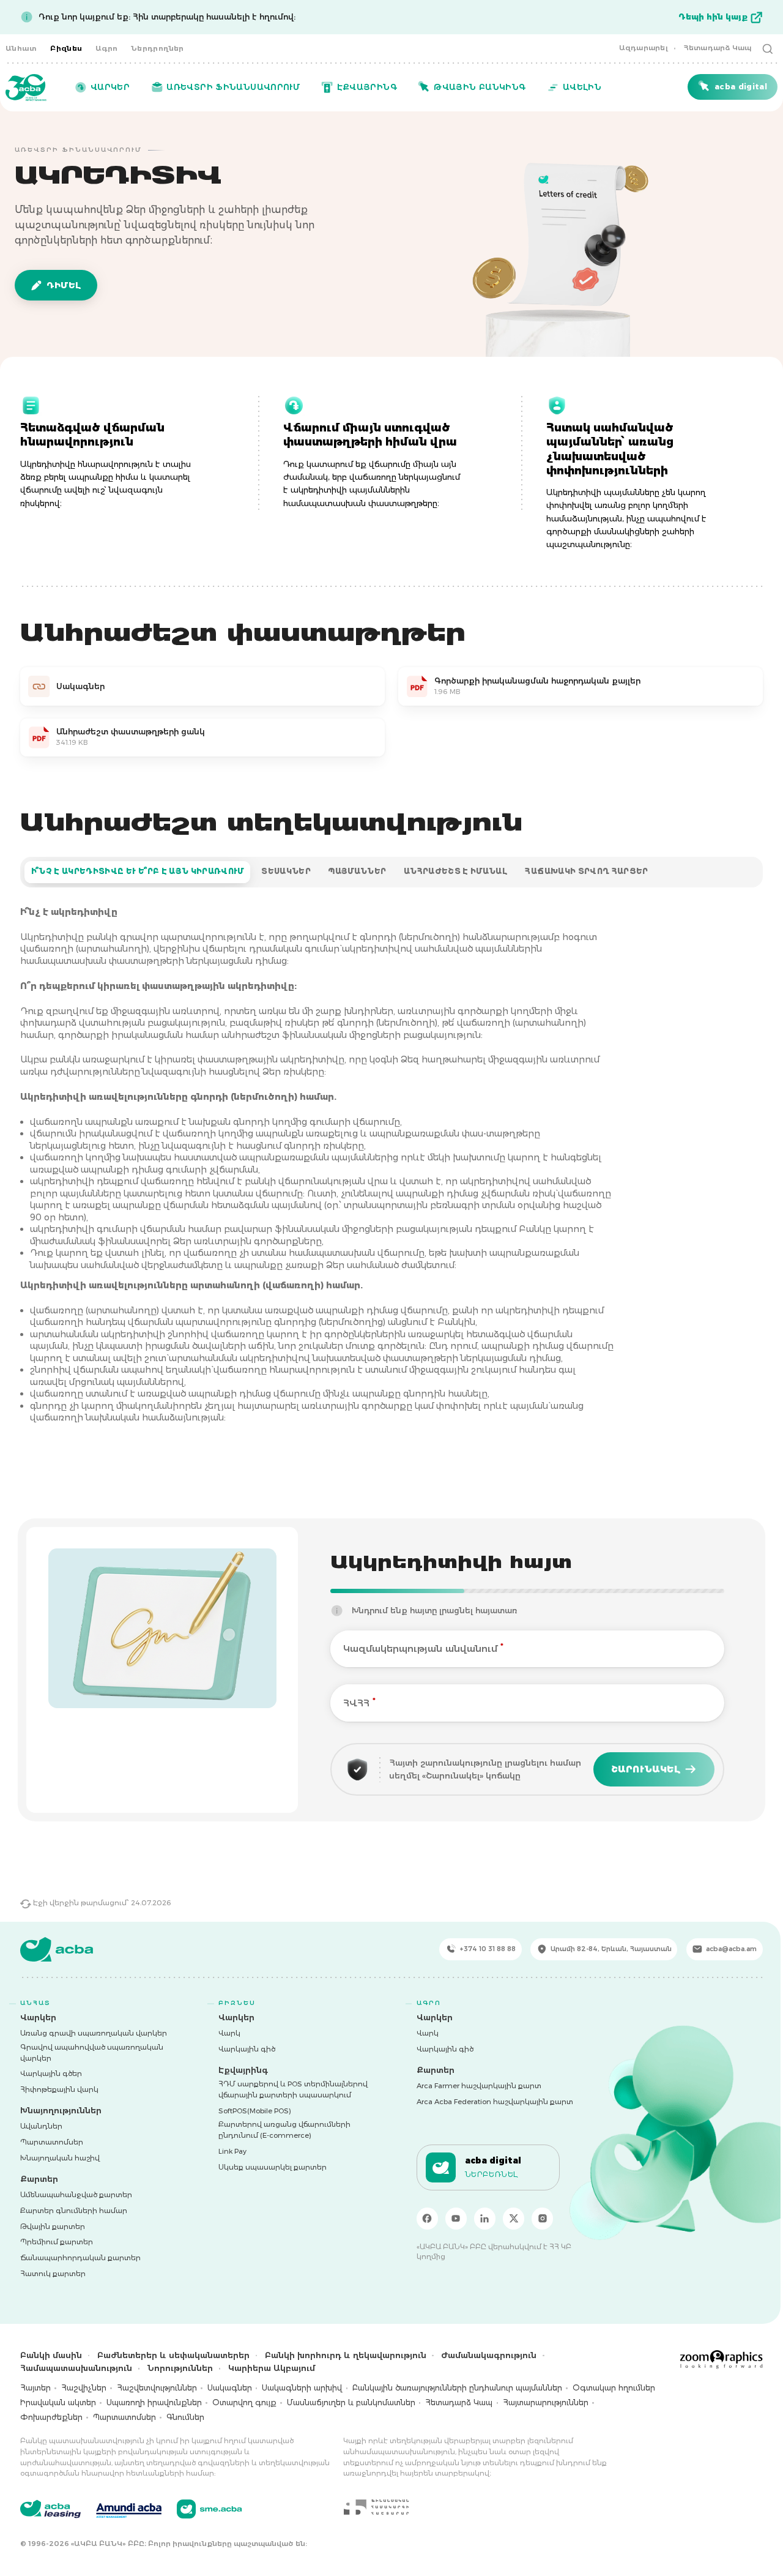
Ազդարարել (644, 48)
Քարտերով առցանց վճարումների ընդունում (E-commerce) (284, 2130)
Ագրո (107, 48)
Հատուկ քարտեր (53, 2274)
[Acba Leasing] (50, 2509)
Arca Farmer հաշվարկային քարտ (479, 2086)
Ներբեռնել (492, 2175)
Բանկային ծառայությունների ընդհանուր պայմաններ (457, 2388)
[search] (768, 48)
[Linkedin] (485, 2219)
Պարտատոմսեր (52, 2142)
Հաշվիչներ (84, 2388)
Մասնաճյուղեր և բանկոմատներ (351, 2402)
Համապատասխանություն (76, 2368)
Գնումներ (185, 2417)
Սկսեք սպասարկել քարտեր (273, 2167)
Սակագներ (230, 2388)
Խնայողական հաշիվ (60, 2158)
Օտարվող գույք (244, 2402)
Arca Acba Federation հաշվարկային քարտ (495, 2102)
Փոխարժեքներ (51, 2417)
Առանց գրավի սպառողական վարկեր (94, 2033)
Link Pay (232, 2151)
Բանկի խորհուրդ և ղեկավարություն (346, 2355)
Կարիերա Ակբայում (272, 2368)
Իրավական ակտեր (58, 2402)
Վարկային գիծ (247, 2049)
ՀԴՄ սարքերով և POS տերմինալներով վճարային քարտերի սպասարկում (293, 2089)
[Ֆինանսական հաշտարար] (376, 2507)
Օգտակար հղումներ (614, 2388)
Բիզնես (66, 48)
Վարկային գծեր (51, 2074)
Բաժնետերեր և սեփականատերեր (173, 2355)
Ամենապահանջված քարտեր (76, 2195)
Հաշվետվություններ (157, 2388)
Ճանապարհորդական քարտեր (80, 2258)
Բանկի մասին (51, 2355)
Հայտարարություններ (546, 2402)
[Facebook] (428, 2219)
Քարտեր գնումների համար (74, 2211)
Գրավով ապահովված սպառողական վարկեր (92, 2053)
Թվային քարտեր (53, 2227)
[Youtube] (456, 2219)
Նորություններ (180, 2368)
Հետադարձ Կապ (718, 48)
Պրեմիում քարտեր (57, 2242)
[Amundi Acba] (129, 2509)
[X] (514, 2219)
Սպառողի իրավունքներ (154, 2402)
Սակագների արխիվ (302, 2388)
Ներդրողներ (158, 48)
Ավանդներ (41, 2126)
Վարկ (229, 2033)
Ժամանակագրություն (489, 2355)
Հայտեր (35, 2388)
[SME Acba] (210, 2509)
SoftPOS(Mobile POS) (255, 2111)
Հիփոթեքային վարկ (59, 2089)
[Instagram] (543, 2219)
